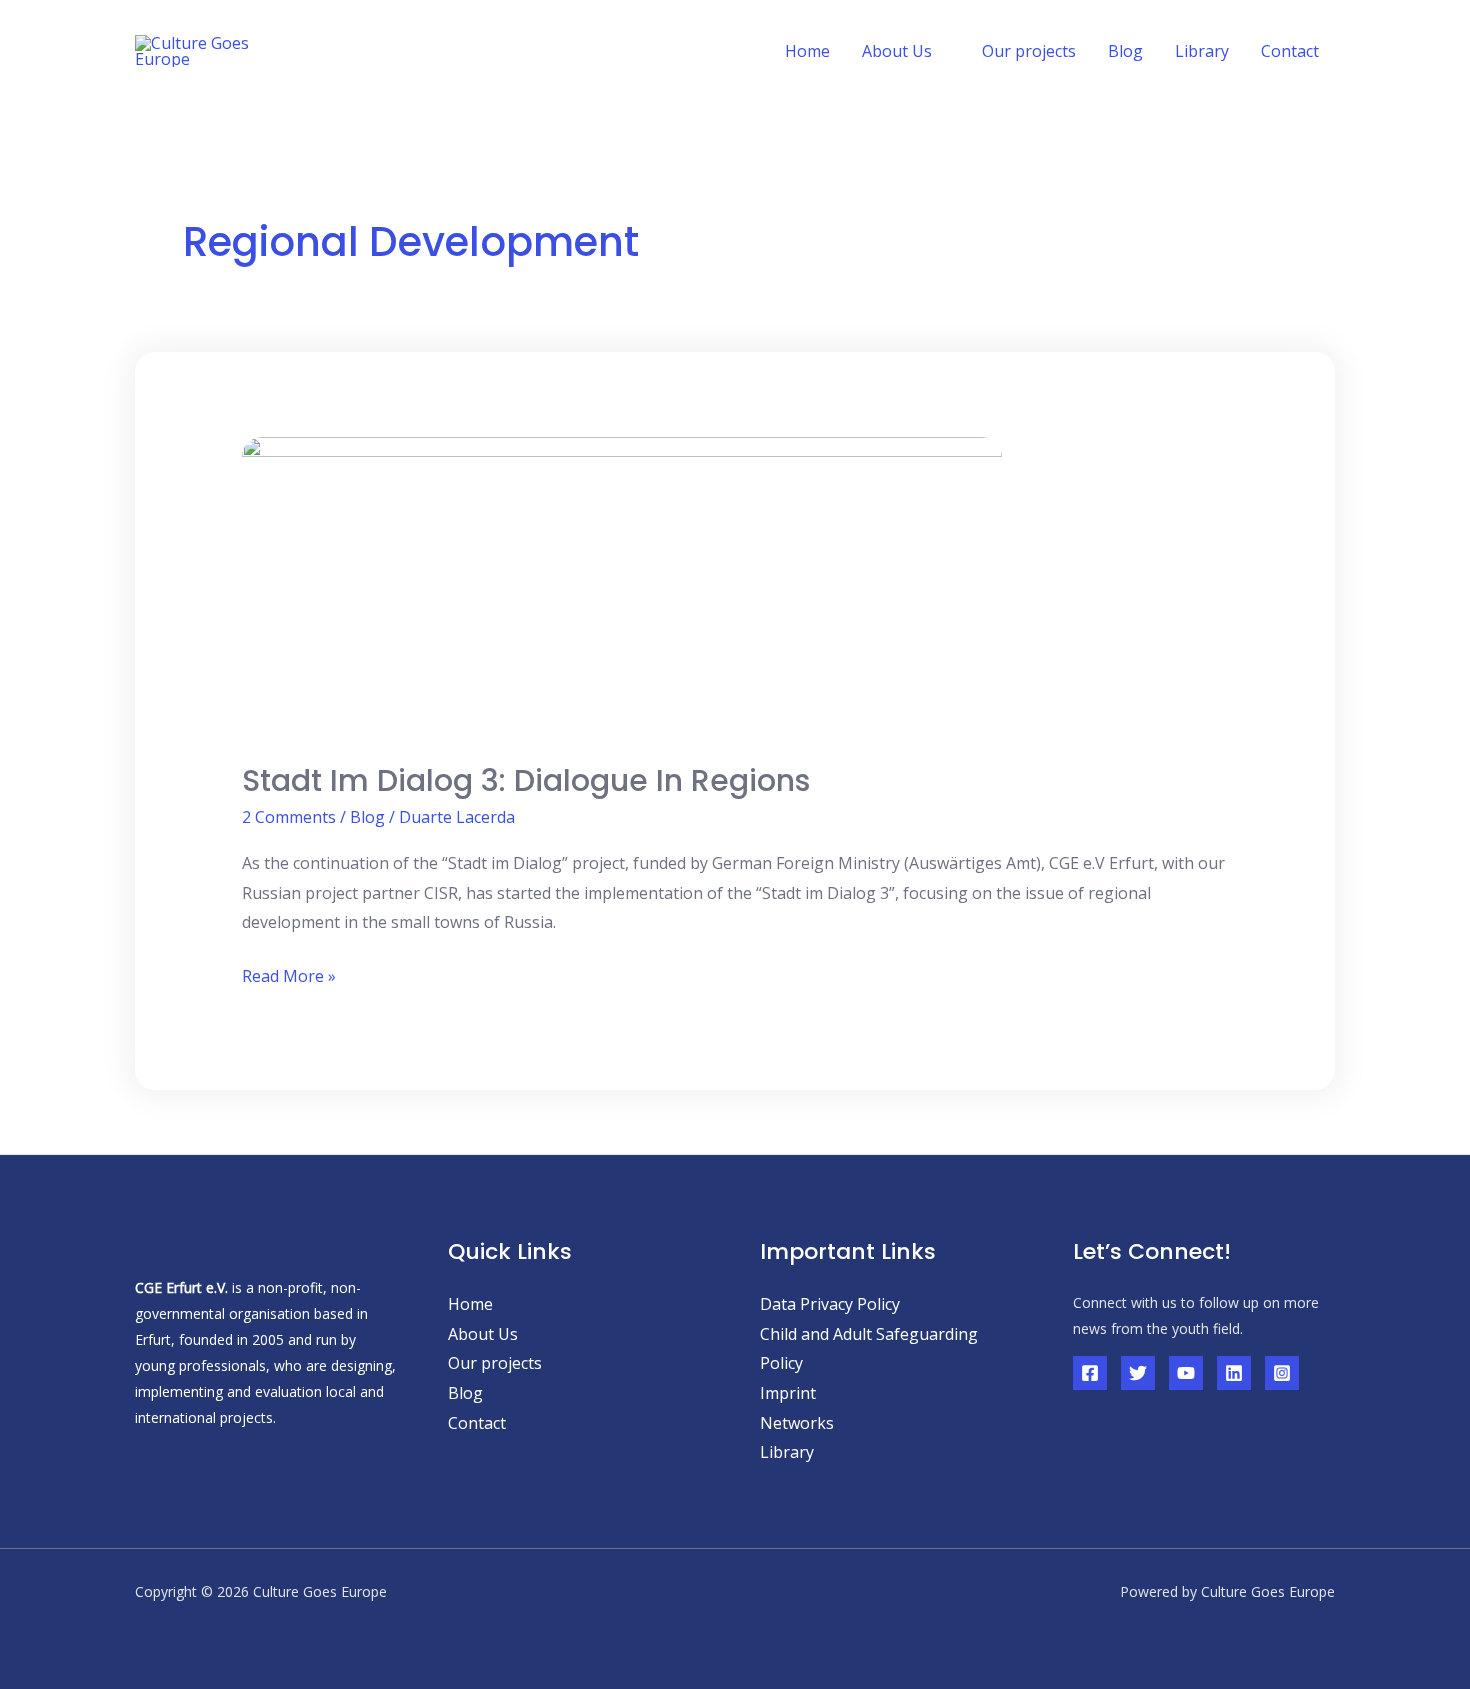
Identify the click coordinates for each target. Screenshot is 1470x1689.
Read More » (289, 974)
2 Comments (289, 817)
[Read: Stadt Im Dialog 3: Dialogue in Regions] (622, 586)
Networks (797, 1423)
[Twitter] (1138, 1373)
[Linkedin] (1234, 1373)
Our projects (1029, 51)
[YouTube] (1186, 1373)
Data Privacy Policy (830, 1304)
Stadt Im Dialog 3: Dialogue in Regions (526, 780)
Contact (1290, 51)
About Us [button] (897, 51)
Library (1202, 51)
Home (807, 51)
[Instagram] (1282, 1373)
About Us (483, 1334)
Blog (1125, 51)
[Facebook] (1090, 1373)
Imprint (788, 1393)
